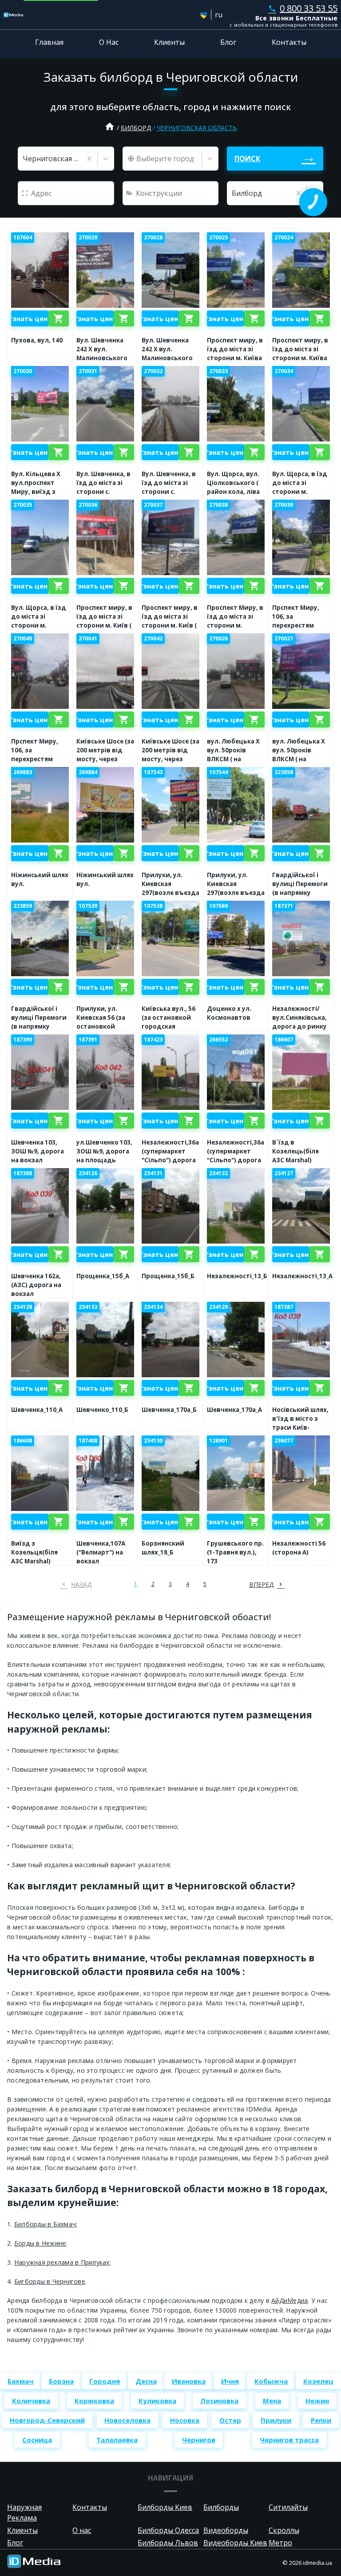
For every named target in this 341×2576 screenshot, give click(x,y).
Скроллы (284, 2530)
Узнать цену (30, 318)
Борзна (61, 2381)
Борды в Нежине (40, 2243)
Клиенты (169, 42)
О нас (82, 2530)
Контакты (289, 42)
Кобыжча (271, 2381)
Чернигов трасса (289, 2440)
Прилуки (276, 2420)
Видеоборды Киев (235, 2543)
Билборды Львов (168, 2543)
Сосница (37, 2440)
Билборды (221, 2507)
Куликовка (157, 2401)
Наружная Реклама (24, 2512)
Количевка (31, 2401)
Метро (280, 2543)
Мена (272, 2401)
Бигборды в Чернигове (50, 2281)
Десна (146, 2381)
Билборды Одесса (168, 2530)
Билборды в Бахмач (45, 2224)
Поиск (247, 159)
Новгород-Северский (47, 2420)
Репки (321, 2420)
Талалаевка (117, 2440)
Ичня (230, 2381)
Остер (230, 2420)
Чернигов (199, 2440)
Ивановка (189, 2381)
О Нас (109, 42)
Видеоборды (226, 2530)
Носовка (185, 2420)
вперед (261, 1584)
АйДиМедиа (289, 2300)
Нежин (317, 2401)
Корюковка (94, 2401)
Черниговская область (197, 128)
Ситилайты (288, 2507)
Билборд (136, 128)
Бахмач (20, 2381)
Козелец (318, 2381)
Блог (228, 42)
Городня (105, 2381)
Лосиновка (219, 2401)
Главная (49, 42)
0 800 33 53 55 (303, 8)
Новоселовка (127, 2420)
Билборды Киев (165, 2507)
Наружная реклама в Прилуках (62, 2262)
